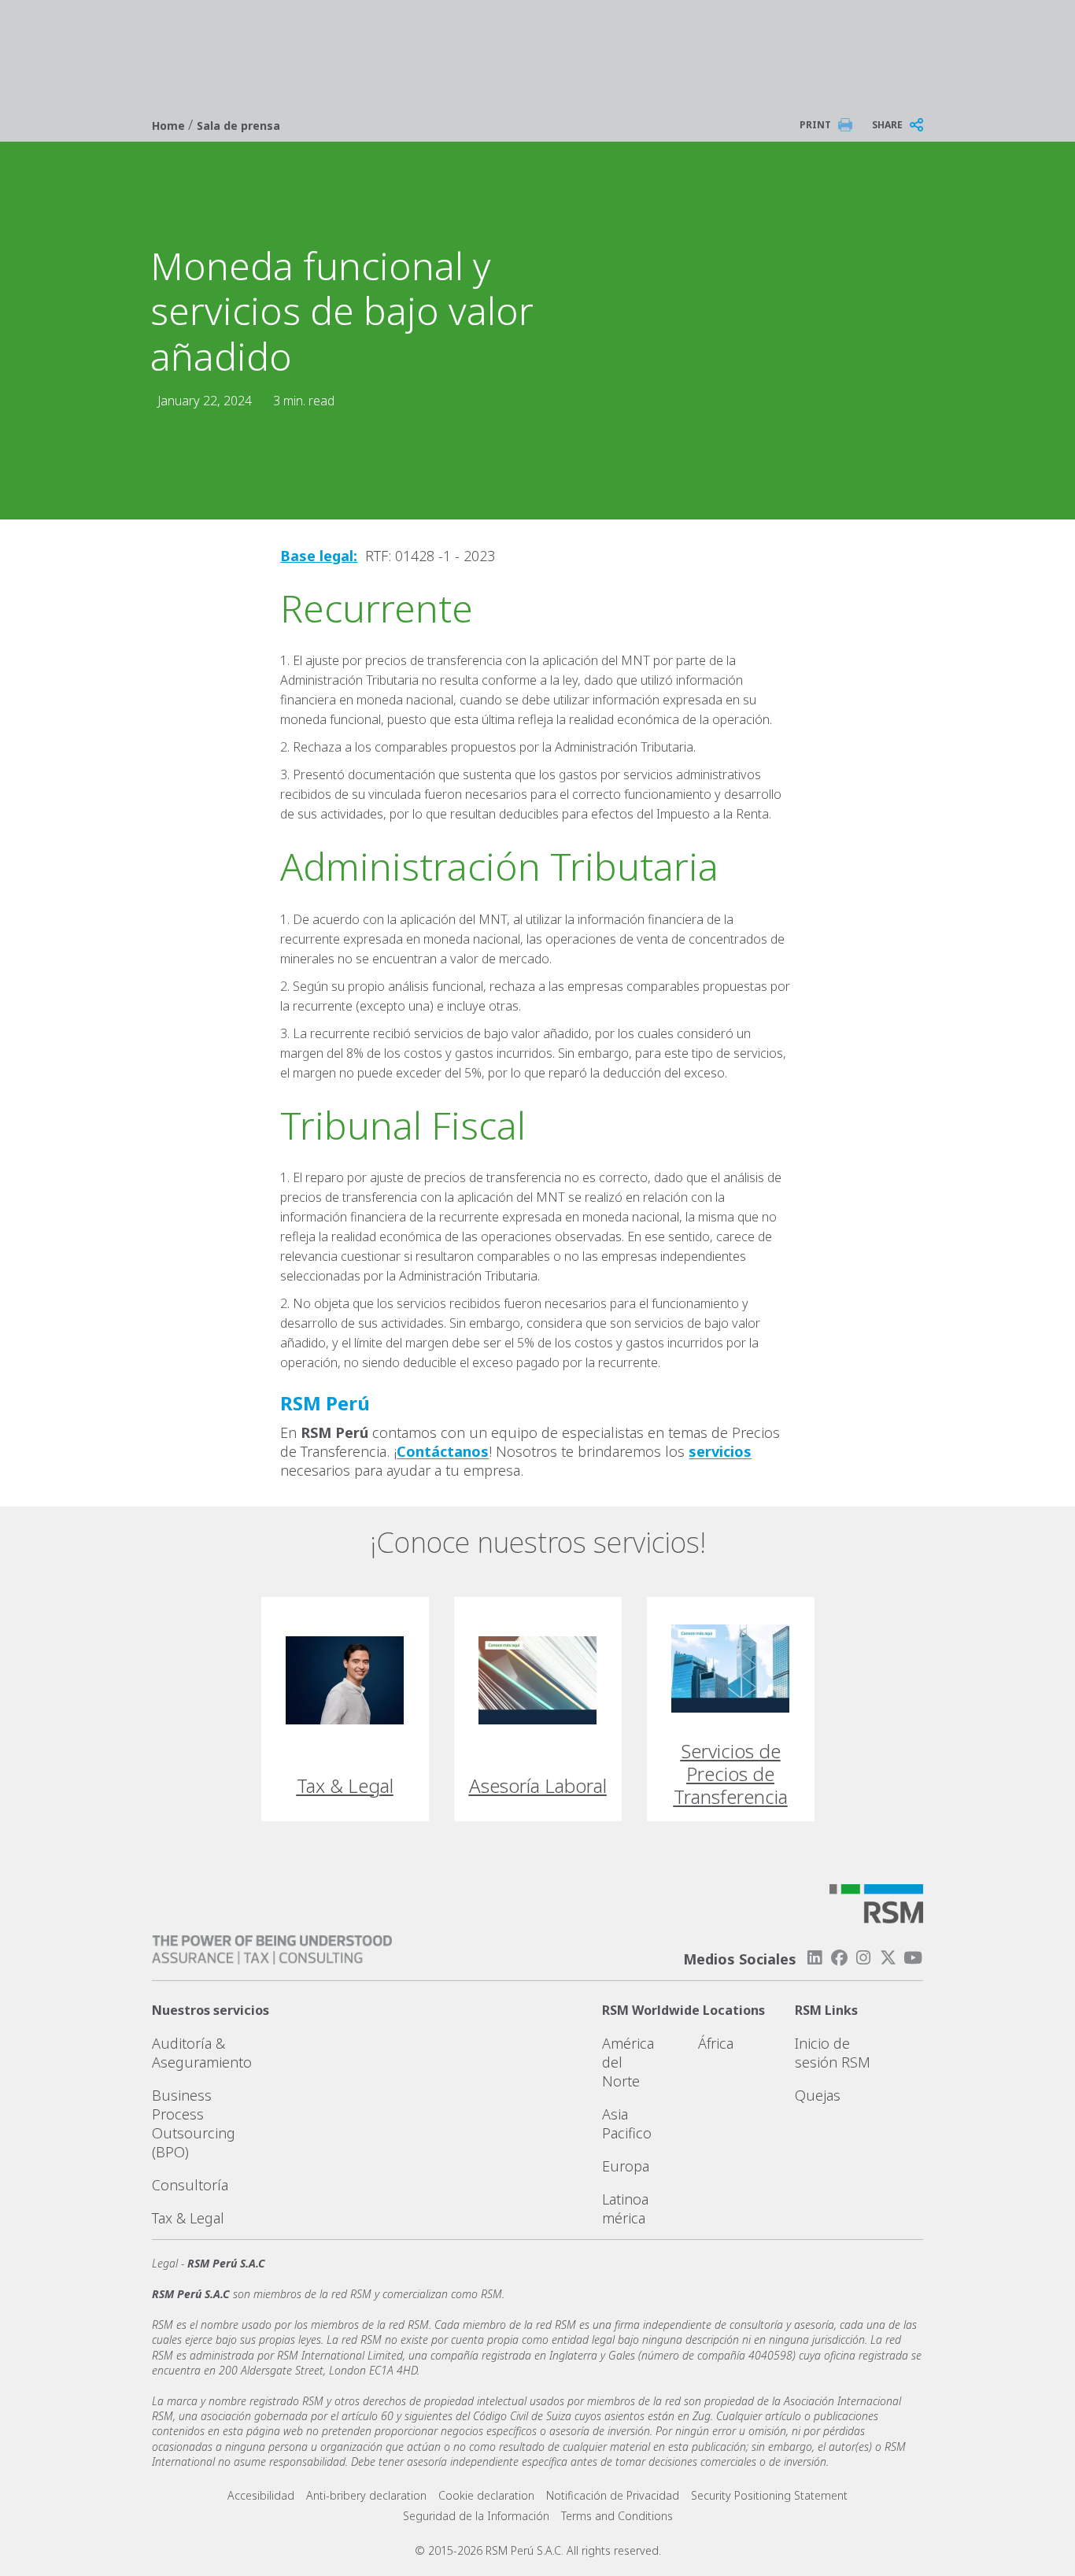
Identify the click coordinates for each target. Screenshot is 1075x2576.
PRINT (815, 125)
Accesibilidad (261, 2495)
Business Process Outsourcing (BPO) (194, 2123)
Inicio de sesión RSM (833, 2053)
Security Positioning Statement (769, 2495)
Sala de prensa (238, 126)
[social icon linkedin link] (815, 1958)
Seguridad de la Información (476, 2516)
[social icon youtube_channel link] (913, 1958)
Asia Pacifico (627, 2123)
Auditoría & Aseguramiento (202, 2053)
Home (170, 126)
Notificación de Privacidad (613, 2495)
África (716, 2043)
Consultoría (190, 2185)
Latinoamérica (625, 2208)
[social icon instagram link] (863, 1958)
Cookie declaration (486, 2495)
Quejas (818, 2095)
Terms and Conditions (617, 2516)
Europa (626, 2166)
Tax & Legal (188, 2218)
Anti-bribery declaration (366, 2495)
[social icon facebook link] (839, 1958)
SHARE (887, 125)
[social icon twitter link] (888, 1958)
